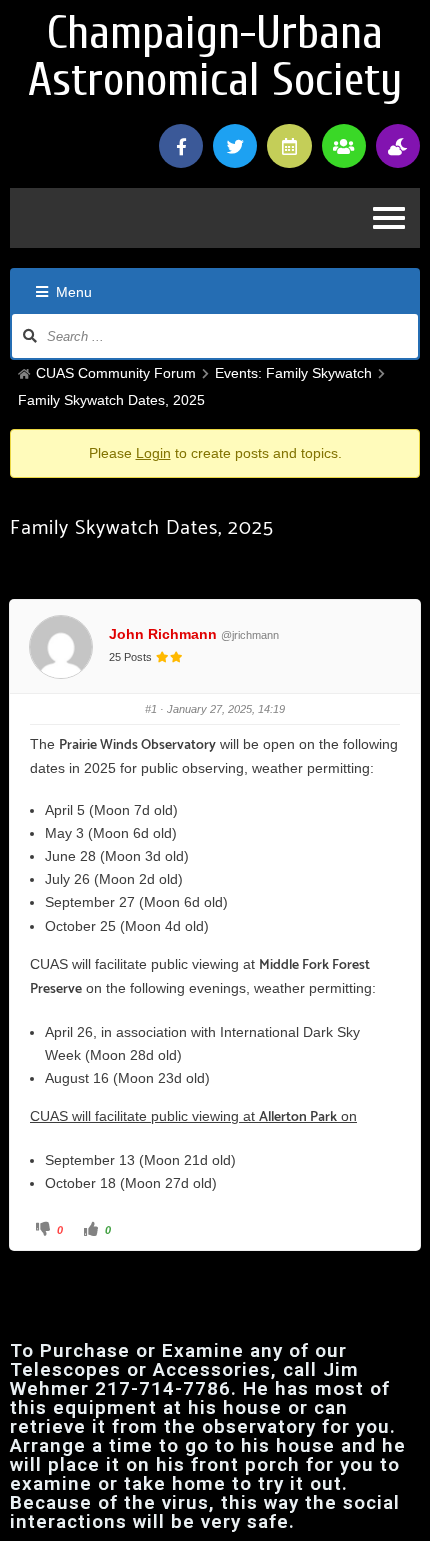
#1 (151, 709)
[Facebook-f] (181, 146)
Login (153, 453)
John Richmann (163, 634)
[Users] (344, 146)
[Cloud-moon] (398, 146)
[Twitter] (235, 146)
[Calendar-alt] (289, 146)
